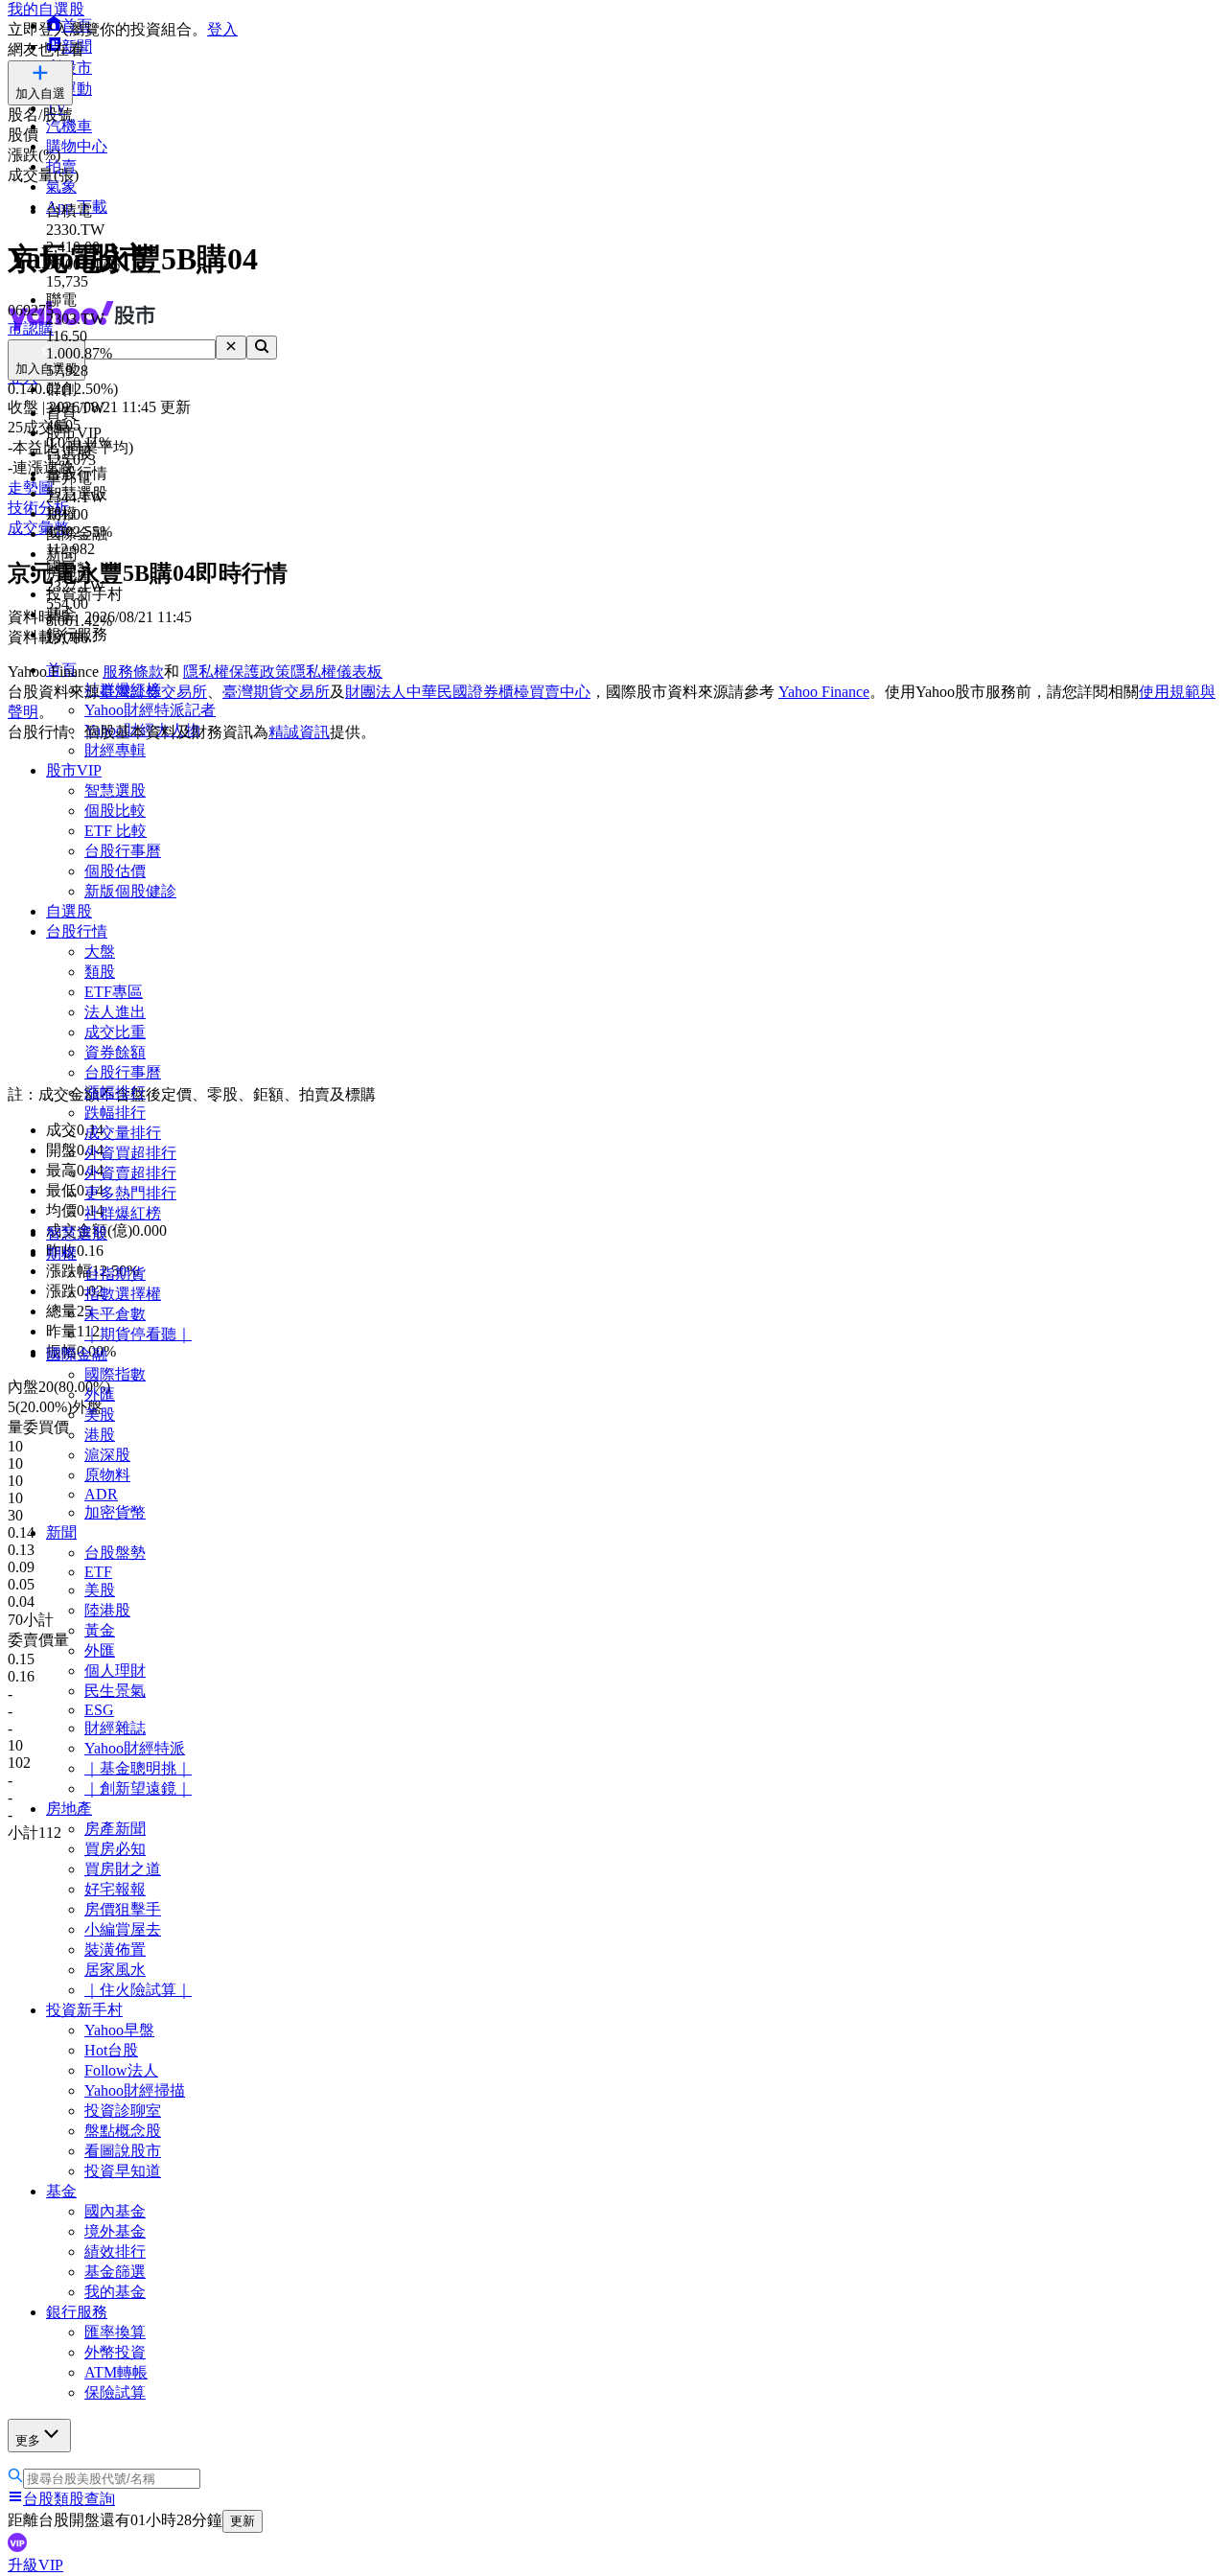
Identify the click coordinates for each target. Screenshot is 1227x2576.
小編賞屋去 (123, 1929)
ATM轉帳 (116, 2372)
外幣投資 (115, 2352)
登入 (222, 29)
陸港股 (107, 1610)
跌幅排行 (115, 1113)
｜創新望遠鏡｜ (138, 1788)
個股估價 (115, 871)
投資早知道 (123, 2171)
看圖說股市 (123, 2151)
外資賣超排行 (130, 1173)
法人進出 (115, 1012)
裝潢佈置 (115, 1949)
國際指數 (115, 1374)
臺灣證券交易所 (153, 692)
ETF (98, 1572)
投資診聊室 (123, 2111)
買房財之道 (123, 1869)
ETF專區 (114, 992)
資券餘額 (115, 1052)
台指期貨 (115, 1274)
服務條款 (133, 672)
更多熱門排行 (130, 1193)
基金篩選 (115, 2272)
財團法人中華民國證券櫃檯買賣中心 (468, 692)
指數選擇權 (123, 1294)
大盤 (100, 951)
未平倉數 (115, 1314)
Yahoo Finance (824, 692)
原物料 (107, 1475)
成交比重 (115, 1032)
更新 (243, 2521)
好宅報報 (115, 1889)
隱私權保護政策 (237, 672)
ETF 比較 (116, 831)
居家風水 (115, 1970)
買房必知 (115, 1849)
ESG (99, 1710)
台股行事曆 (123, 851)
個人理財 (115, 1671)
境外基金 (115, 2231)
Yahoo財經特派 (135, 1748)
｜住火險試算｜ (138, 1990)
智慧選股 (115, 790)
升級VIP (35, 2565)
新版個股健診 (130, 891)
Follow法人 (121, 2070)
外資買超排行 (130, 1153)
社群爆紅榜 (123, 1213)
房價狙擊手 (123, 1909)
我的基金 (115, 2292)
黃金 (100, 1630)
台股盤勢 (115, 1553)
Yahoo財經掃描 (135, 2090)
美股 (100, 1415)
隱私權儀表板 (336, 672)
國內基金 (115, 2211)
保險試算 (115, 2392)
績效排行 (115, 2251)
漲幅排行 (115, 1092)
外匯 (100, 1394)
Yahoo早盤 (119, 2030)
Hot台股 (111, 2050)
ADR (101, 1494)
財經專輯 (115, 750)
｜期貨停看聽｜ (138, 1334)
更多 (28, 2440)
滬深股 (107, 1455)
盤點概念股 (123, 2131)
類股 (100, 972)
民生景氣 (115, 1691)
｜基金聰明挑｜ (138, 1768)
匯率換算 (115, 2332)
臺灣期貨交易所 (276, 692)
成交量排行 (123, 1133)
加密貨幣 (115, 1512)
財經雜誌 (115, 1728)
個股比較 (115, 811)
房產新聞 (115, 1829)
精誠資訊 (299, 732)
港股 (100, 1435)
